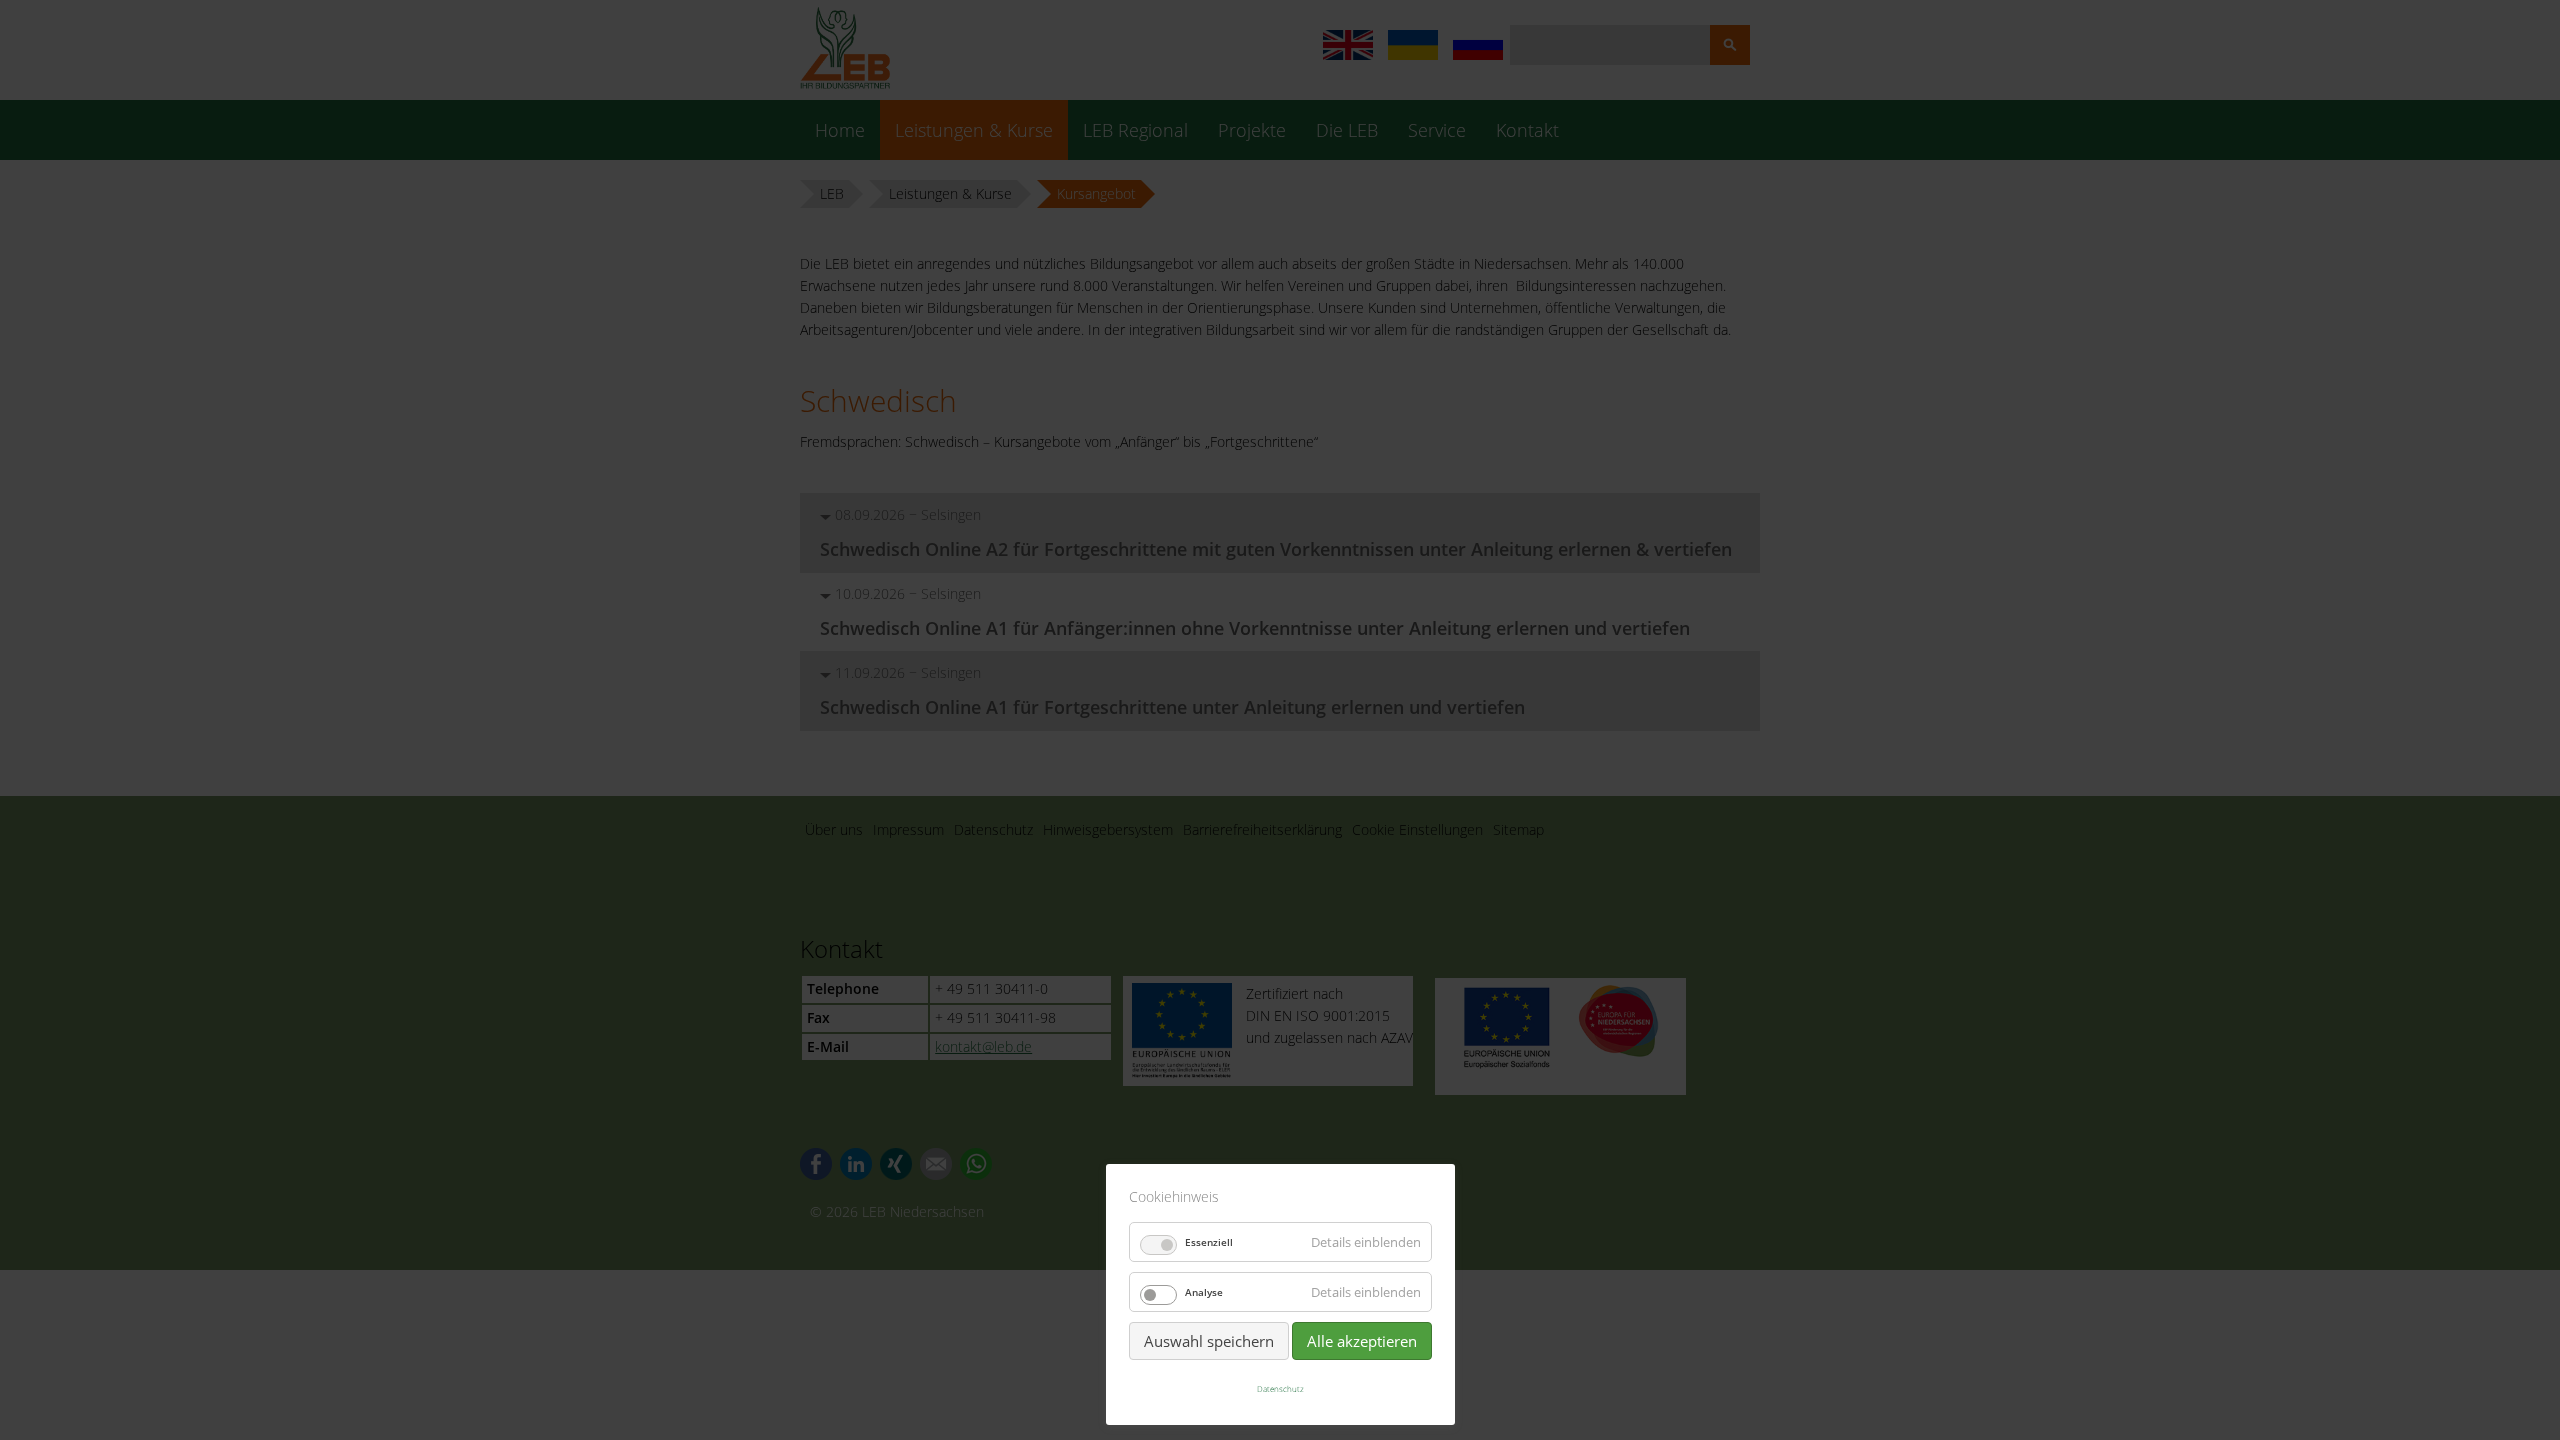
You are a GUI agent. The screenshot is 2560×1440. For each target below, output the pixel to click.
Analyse (1204, 1292)
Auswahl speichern (1209, 1341)
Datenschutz (1280, 1388)
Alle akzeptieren (1362, 1341)
